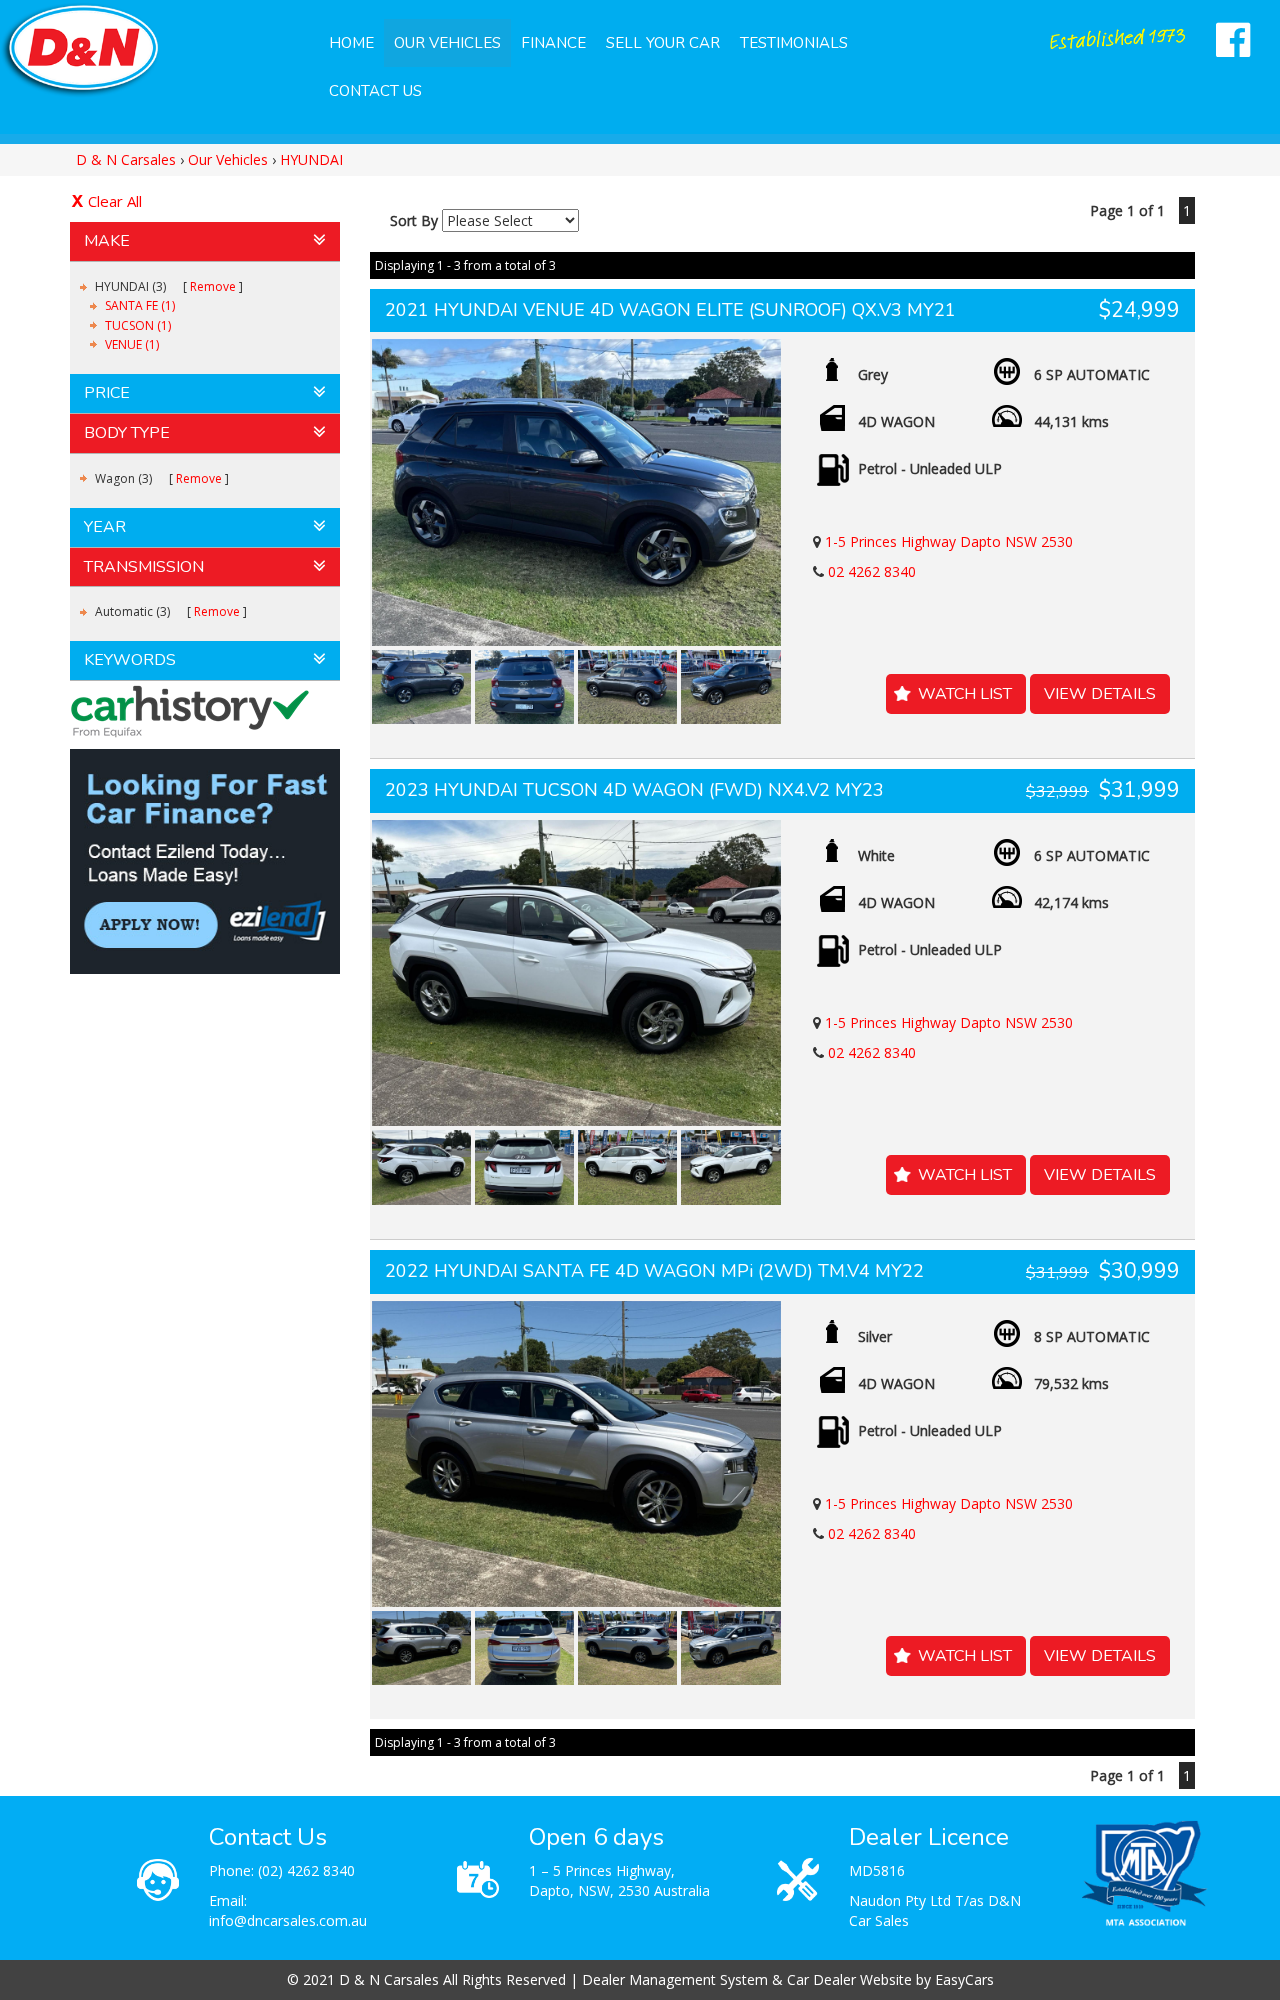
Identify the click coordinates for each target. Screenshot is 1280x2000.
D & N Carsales (126, 159)
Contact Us (375, 91)
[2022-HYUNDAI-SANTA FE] (576, 1454)
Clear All (115, 201)
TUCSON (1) (138, 325)
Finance (553, 43)
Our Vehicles (447, 43)
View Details (1100, 694)
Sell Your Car (663, 43)
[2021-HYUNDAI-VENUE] (576, 492)
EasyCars (964, 1979)
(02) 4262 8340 (306, 1870)
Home (351, 43)
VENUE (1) (132, 344)
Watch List (965, 694)
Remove (213, 286)
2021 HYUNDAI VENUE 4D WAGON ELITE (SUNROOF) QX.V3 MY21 (670, 310)
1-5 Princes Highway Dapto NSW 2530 (949, 541)
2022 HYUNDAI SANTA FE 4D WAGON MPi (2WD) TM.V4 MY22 (654, 1271)
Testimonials (794, 43)
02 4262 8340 (872, 571)
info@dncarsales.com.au (288, 1920)
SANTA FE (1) (140, 305)
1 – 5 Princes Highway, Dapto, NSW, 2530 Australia (619, 1880)
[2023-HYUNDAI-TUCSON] (576, 973)
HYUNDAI (311, 159)
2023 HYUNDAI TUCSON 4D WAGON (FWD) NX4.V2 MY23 (634, 790)
